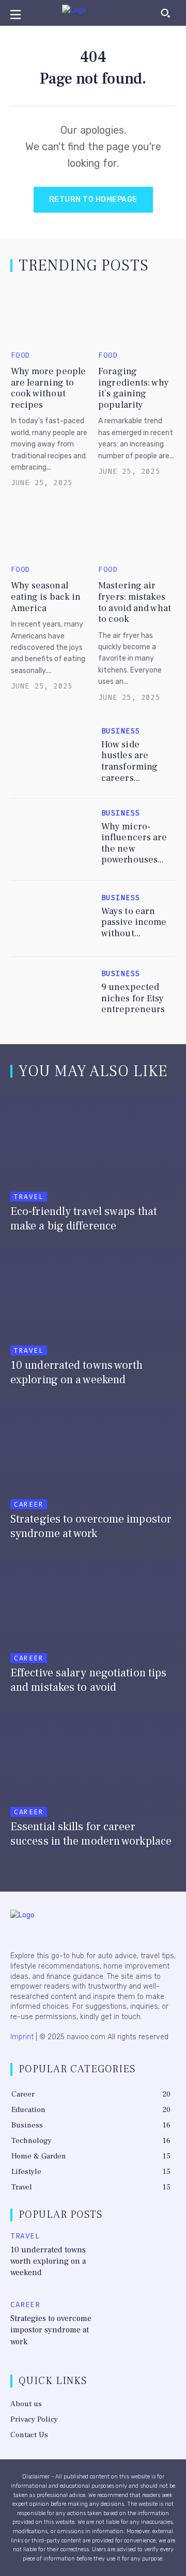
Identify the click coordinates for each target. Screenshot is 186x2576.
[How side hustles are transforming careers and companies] (52, 755)
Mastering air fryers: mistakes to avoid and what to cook (135, 602)
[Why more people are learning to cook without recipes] (49, 315)
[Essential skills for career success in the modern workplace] (93, 1785)
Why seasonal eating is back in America (46, 597)
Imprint (22, 2037)
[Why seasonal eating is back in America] (49, 529)
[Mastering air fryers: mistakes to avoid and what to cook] (137, 529)
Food (21, 356)
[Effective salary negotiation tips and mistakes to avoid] (93, 1631)
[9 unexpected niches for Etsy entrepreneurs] (52, 995)
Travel (29, 1197)
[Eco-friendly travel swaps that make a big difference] (93, 1170)
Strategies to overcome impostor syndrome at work (51, 2330)
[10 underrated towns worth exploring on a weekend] (93, 1324)
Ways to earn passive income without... (134, 922)
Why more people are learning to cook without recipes (49, 388)
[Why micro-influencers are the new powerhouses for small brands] (52, 837)
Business (121, 731)
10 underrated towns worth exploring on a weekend (48, 2261)
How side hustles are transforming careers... (129, 761)
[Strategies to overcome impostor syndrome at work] (93, 1478)
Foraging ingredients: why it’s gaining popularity (134, 388)
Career (29, 1504)
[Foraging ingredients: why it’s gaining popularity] (137, 315)
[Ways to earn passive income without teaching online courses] (52, 919)
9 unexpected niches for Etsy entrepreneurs (133, 998)
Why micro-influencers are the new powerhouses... (134, 843)
